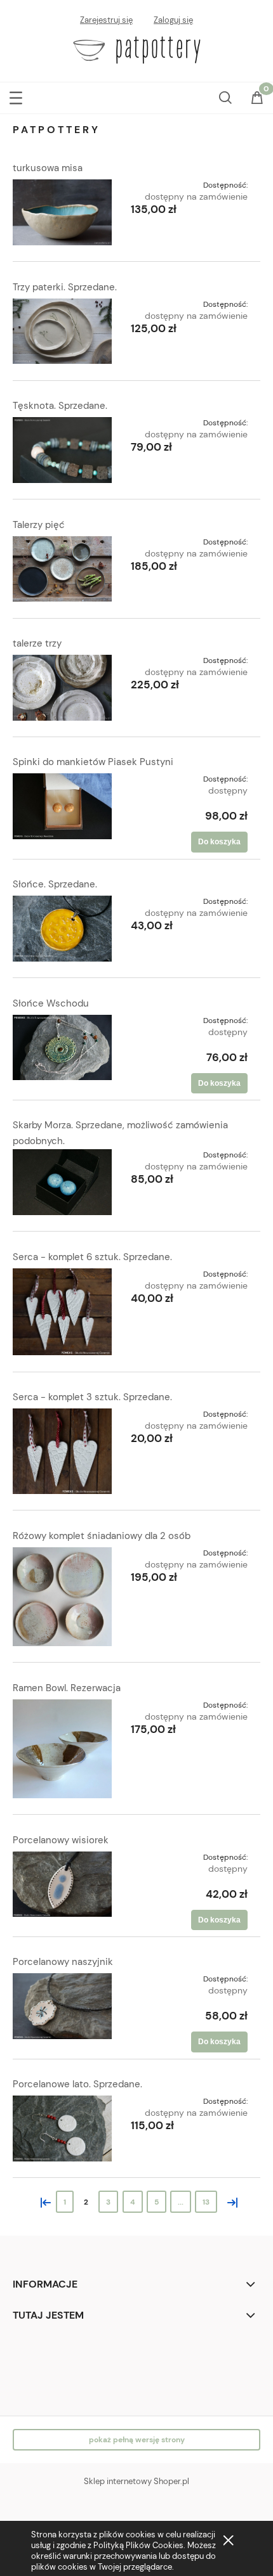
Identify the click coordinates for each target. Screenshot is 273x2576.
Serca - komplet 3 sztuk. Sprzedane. (92, 1397)
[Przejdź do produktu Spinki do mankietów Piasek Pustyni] (62, 806)
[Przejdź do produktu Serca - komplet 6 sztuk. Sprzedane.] (62, 1312)
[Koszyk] (257, 99)
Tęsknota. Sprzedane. (60, 406)
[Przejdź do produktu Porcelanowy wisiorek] (62, 1884)
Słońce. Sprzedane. (55, 884)
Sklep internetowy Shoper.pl (136, 2481)
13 (206, 2202)
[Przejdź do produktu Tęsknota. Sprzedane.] (62, 450)
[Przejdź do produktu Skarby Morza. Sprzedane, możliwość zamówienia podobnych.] (62, 1182)
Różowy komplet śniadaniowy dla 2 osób (102, 1536)
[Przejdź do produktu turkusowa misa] (62, 212)
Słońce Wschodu (51, 1003)
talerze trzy (37, 643)
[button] (16, 95)
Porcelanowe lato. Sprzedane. (77, 2084)
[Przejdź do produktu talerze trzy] (62, 688)
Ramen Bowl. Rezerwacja (67, 1688)
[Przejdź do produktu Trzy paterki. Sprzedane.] (62, 332)
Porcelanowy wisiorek (61, 1840)
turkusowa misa (48, 168)
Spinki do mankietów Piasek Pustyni (93, 762)
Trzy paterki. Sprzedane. (65, 287)
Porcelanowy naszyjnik (63, 1962)
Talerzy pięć (39, 525)
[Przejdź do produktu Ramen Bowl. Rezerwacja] (62, 1749)
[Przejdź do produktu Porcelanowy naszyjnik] (62, 2006)
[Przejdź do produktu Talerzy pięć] (62, 569)
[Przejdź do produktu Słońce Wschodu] (62, 1048)
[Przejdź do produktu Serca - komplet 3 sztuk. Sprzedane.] (62, 1451)
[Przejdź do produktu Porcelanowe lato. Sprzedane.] (62, 2128)
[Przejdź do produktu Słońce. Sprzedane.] (62, 929)
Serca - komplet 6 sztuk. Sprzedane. (92, 1257)
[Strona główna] (137, 49)
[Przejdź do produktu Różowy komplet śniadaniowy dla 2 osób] (62, 1597)
